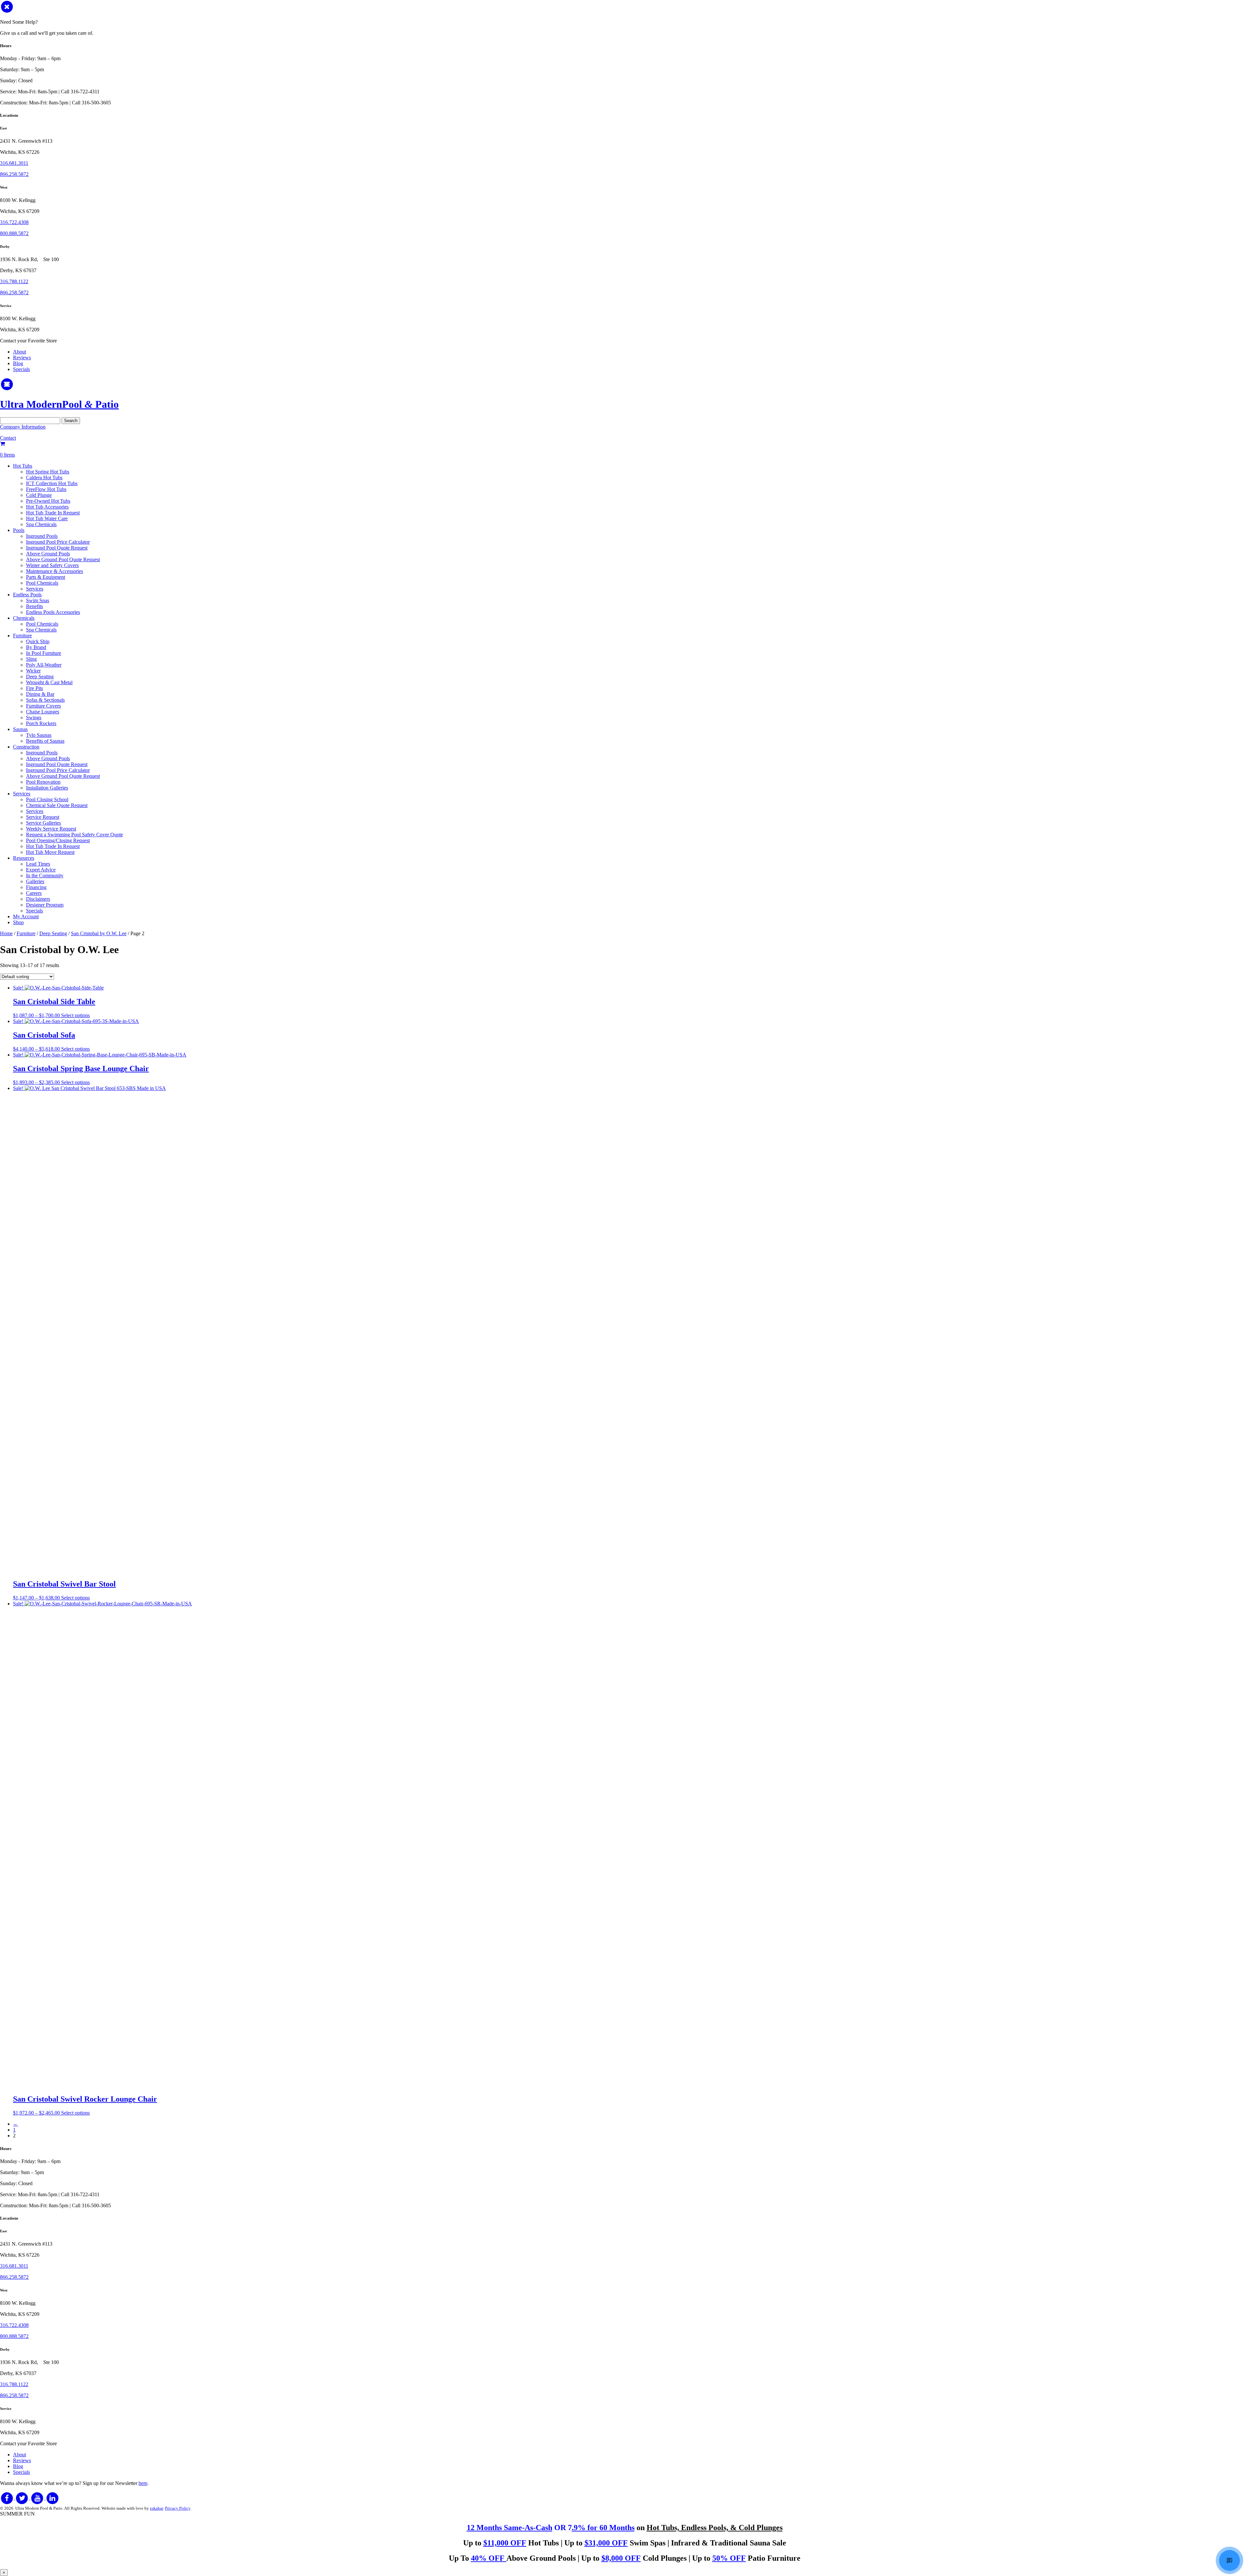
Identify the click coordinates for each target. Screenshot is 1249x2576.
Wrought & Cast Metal (49, 682)
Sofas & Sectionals (45, 700)
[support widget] (1229, 2560)
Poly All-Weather (44, 665)
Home (6, 933)
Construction (26, 747)
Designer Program (45, 905)
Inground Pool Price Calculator (58, 542)
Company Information (23, 427)
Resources (24, 858)
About (20, 352)
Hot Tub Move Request (50, 852)
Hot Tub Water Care (47, 518)
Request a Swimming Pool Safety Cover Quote (74, 835)
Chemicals (24, 618)
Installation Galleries (47, 788)
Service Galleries (43, 823)
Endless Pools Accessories (53, 612)
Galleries (35, 881)
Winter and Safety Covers (52, 565)
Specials (21, 369)
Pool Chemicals (42, 583)
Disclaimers (38, 899)
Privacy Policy (178, 2508)
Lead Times (38, 864)
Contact (8, 438)
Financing (36, 887)
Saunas (20, 729)
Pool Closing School (47, 799)
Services (35, 589)
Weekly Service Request (51, 829)
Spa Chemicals (41, 524)
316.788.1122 (14, 281)
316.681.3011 (14, 163)
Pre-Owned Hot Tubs (48, 501)
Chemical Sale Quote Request (57, 805)
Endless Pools (27, 595)
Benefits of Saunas (45, 741)
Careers (34, 893)
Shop (18, 922)
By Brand (36, 647)
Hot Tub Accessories (47, 507)
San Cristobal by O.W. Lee (99, 933)
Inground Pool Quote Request (57, 548)
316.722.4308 (14, 222)
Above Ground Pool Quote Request (63, 559)
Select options (75, 1015)
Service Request (43, 817)
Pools (19, 530)
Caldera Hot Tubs (44, 478)
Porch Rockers (41, 723)
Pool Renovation (43, 782)
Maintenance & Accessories (54, 571)
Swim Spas (38, 600)
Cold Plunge (39, 495)
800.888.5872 (14, 233)
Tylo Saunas (39, 735)
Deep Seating (40, 677)
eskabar (156, 2508)
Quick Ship (38, 641)
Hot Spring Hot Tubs (48, 472)
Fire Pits (34, 688)
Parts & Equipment (46, 577)
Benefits (34, 606)
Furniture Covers (43, 706)
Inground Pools (42, 536)
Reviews (22, 358)
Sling (31, 659)
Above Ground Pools (48, 554)
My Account (26, 916)
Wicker (33, 671)
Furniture (22, 636)
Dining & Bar (40, 694)
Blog (18, 363)
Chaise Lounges (43, 712)
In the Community (45, 876)
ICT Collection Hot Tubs (52, 483)
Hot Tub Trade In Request (53, 513)
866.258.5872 (14, 174)
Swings (34, 717)
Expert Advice (41, 870)
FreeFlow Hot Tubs (46, 489)
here (143, 2483)
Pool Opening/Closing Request (58, 840)
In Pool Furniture (44, 653)
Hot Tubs (23, 466)
